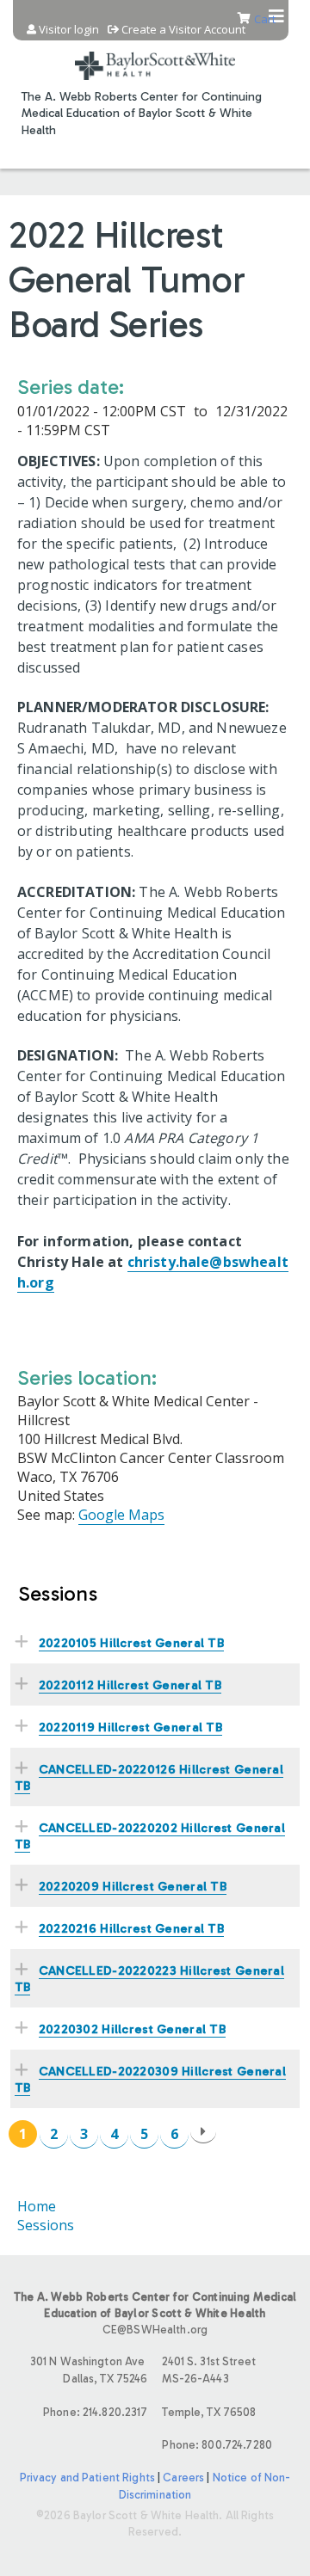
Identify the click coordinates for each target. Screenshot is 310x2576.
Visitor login (69, 30)
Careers (183, 2478)
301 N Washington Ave (89, 2370)
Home (37, 2206)
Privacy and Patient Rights (87, 2478)
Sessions (46, 2225)
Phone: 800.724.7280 (217, 2445)
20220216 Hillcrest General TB (131, 1928)
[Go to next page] (203, 2132)
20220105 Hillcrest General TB (131, 1643)
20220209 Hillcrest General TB (133, 1886)
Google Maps (121, 1515)
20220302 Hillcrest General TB (132, 2029)
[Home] (155, 55)
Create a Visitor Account (183, 30)
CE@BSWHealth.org (155, 2330)
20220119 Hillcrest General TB (130, 1727)
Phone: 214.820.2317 (95, 2412)
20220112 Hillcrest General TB (130, 1685)
